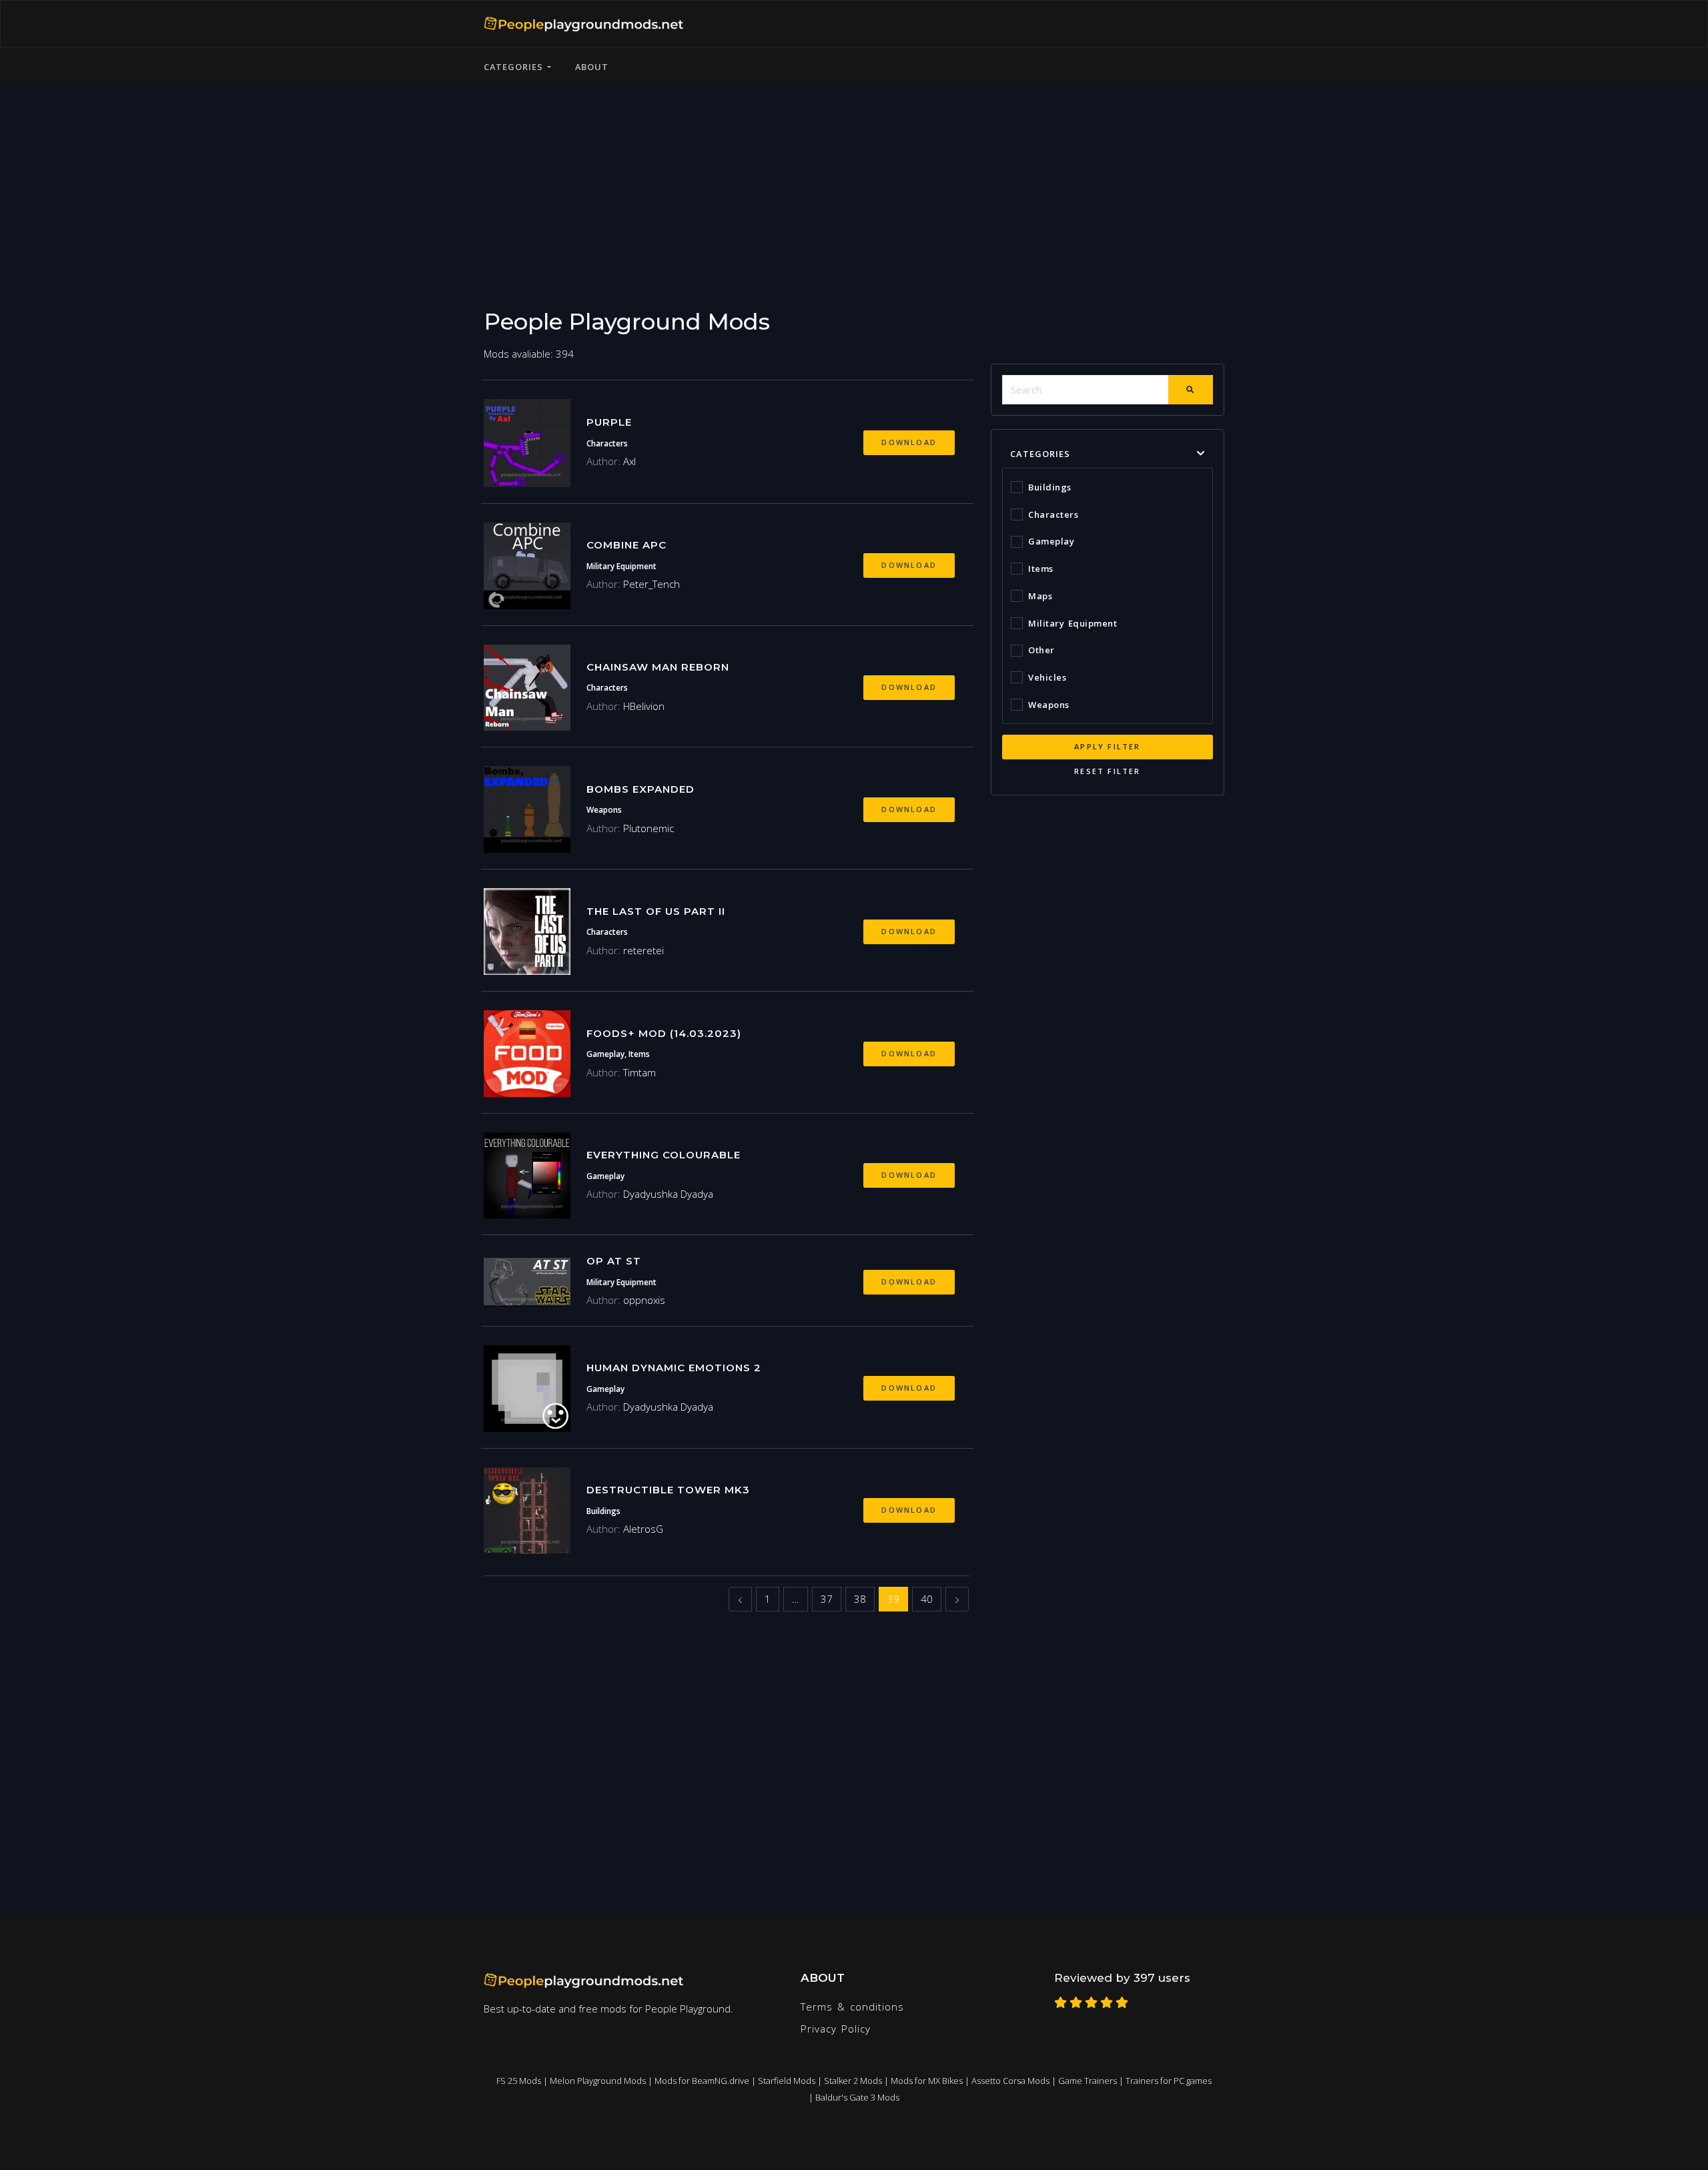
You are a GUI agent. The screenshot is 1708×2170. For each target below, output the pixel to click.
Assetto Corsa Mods (1010, 2081)
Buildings (1050, 487)
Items (1041, 569)
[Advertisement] (854, 179)
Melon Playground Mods (598, 2081)
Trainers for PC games (1169, 2081)
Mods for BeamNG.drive (702, 2081)
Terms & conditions (852, 2007)
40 (927, 1599)
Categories (515, 67)
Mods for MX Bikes (927, 2081)
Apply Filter (1107, 746)
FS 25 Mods (519, 2081)
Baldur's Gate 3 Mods (857, 2097)
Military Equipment (1073, 623)
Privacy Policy (836, 2029)
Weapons (1049, 705)
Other (1041, 650)
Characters (1053, 514)
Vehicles (1047, 677)
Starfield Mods (787, 2081)
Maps (1040, 596)
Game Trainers (1088, 2081)
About (592, 67)
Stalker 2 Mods (853, 2081)
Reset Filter (1107, 771)
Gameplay (1051, 541)
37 (827, 1599)
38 (860, 1599)
